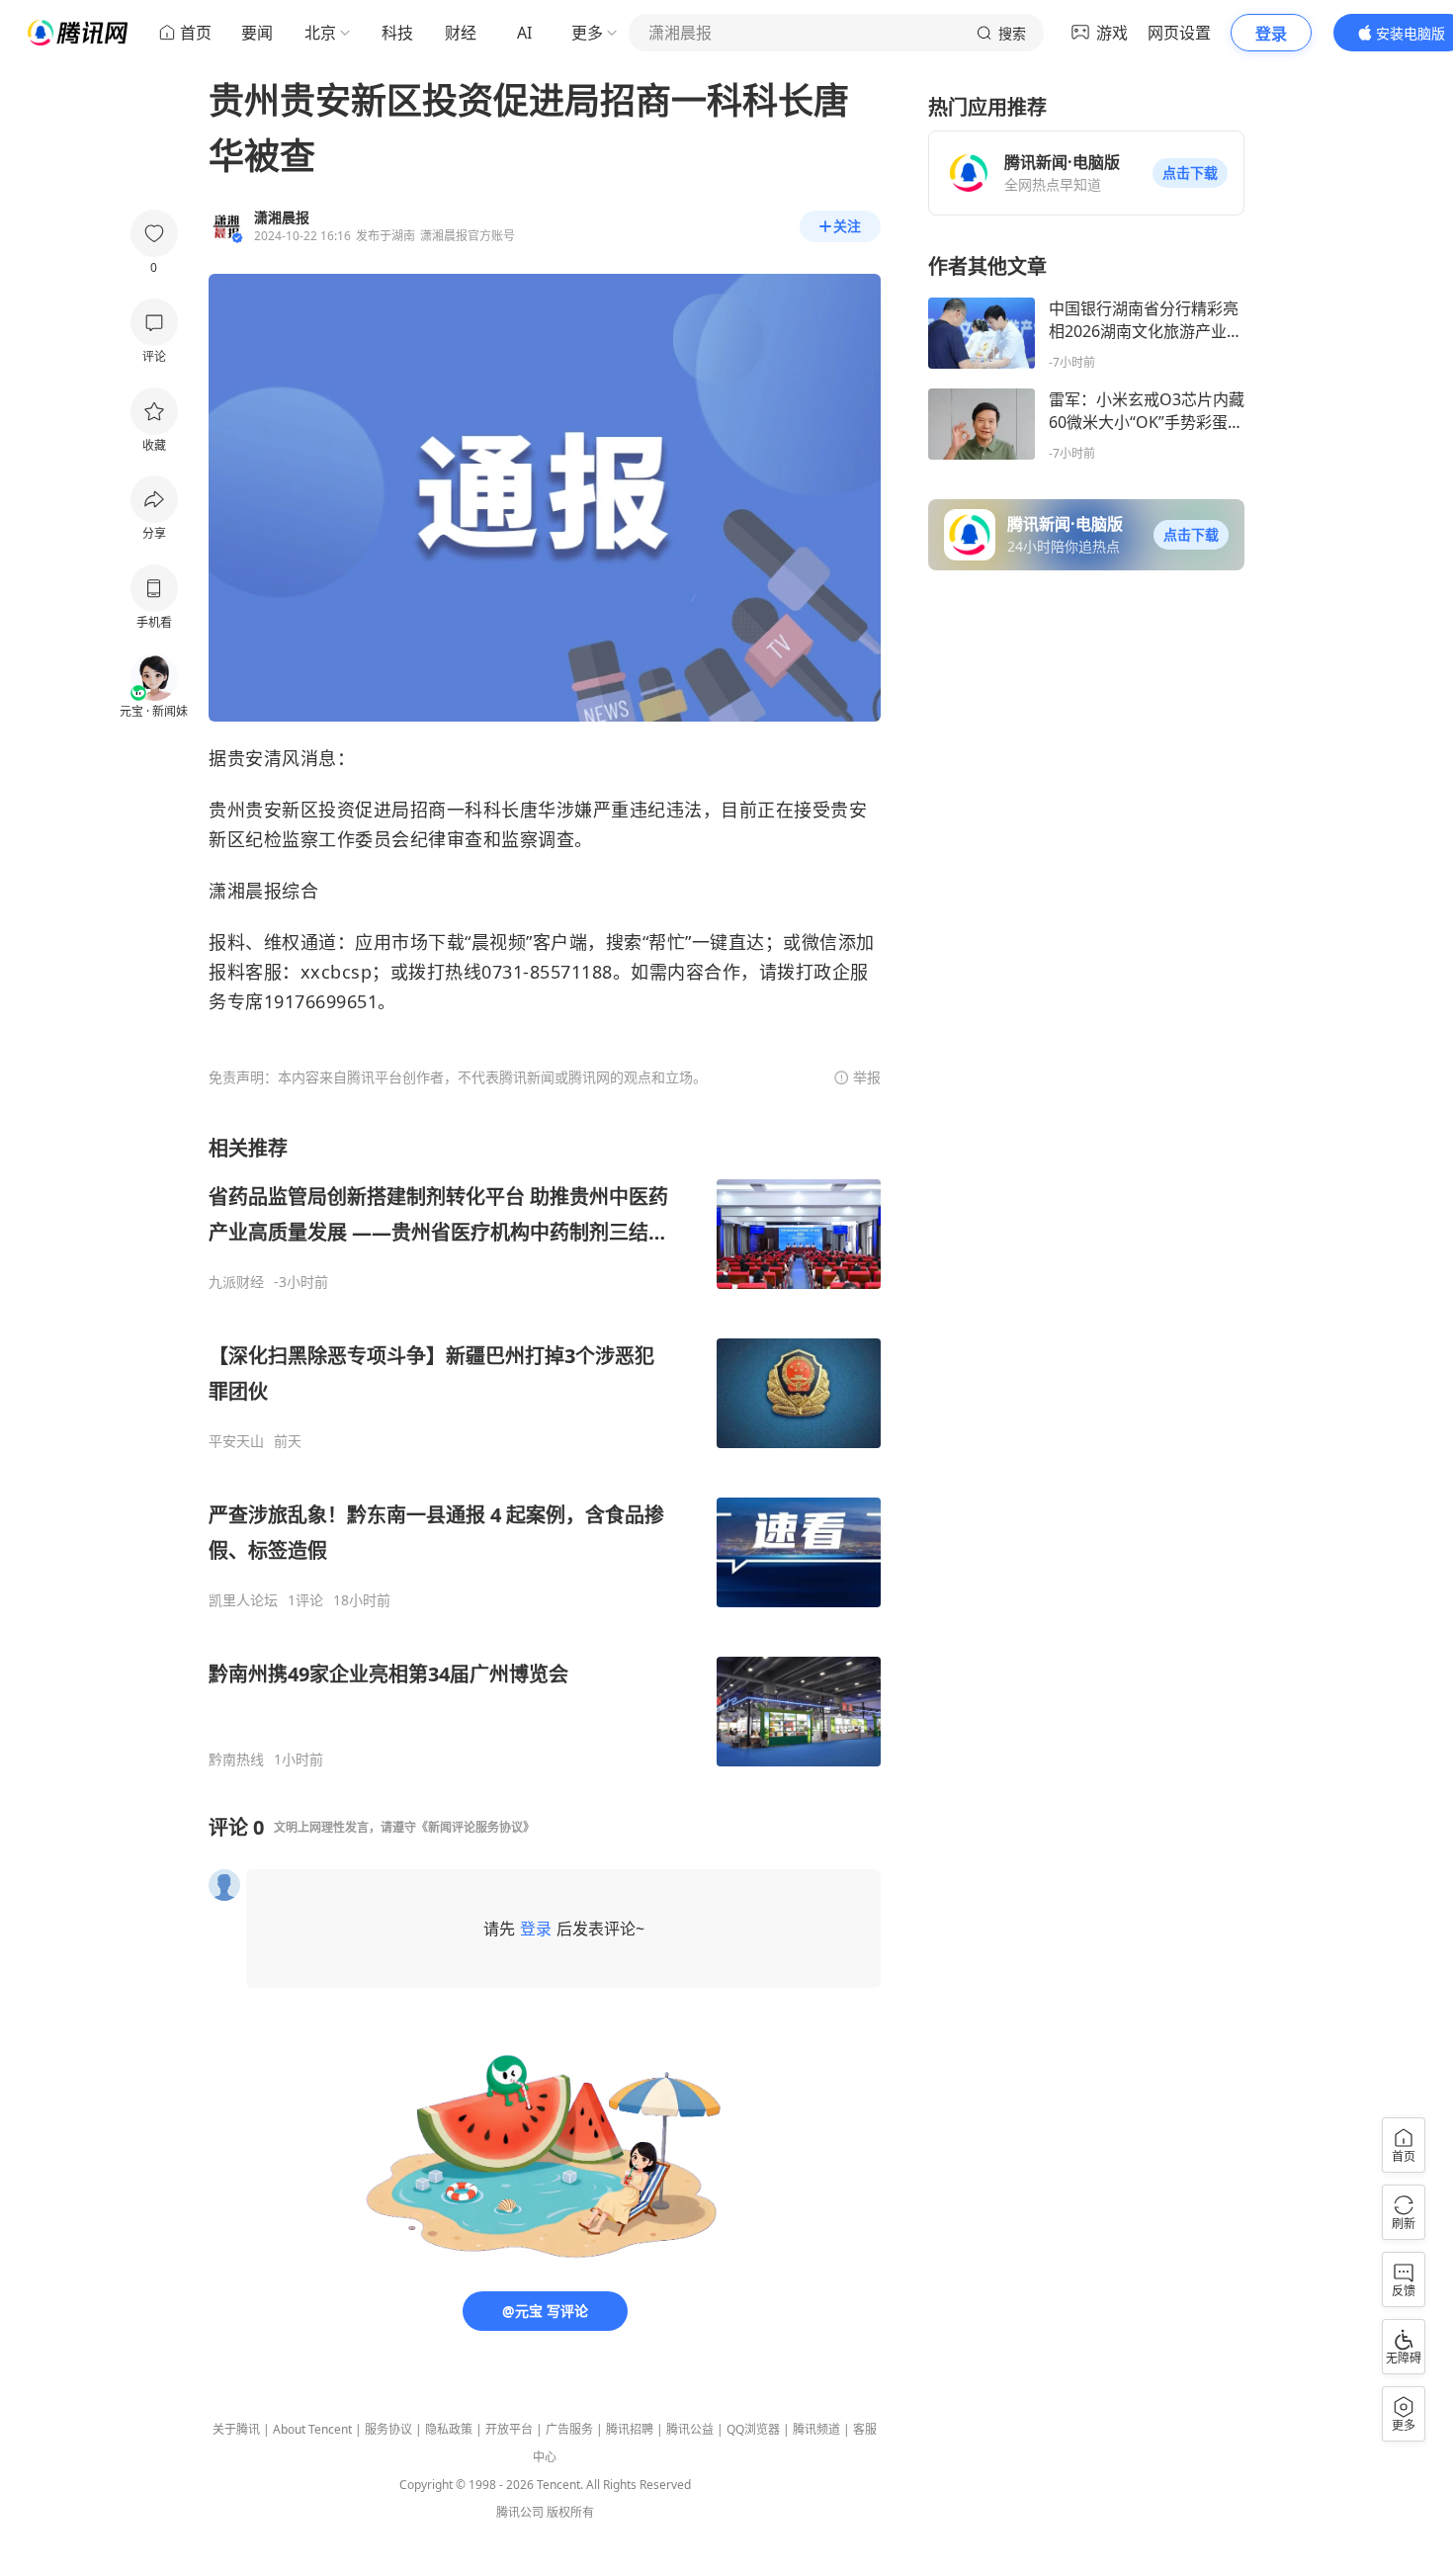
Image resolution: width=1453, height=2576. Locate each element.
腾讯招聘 (630, 2429)
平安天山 (236, 1441)
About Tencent (312, 2429)
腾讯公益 (690, 2429)
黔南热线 (236, 1760)
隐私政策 (449, 2429)
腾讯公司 (520, 2512)
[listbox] (545, 1452)
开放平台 (509, 2429)
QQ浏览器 (753, 2429)
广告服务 (569, 2429)
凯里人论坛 (243, 1600)
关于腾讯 (236, 2429)
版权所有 (570, 2512)
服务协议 (388, 2429)
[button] (1190, 173)
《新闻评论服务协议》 (475, 1827)
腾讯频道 (816, 2429)
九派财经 (236, 1282)
